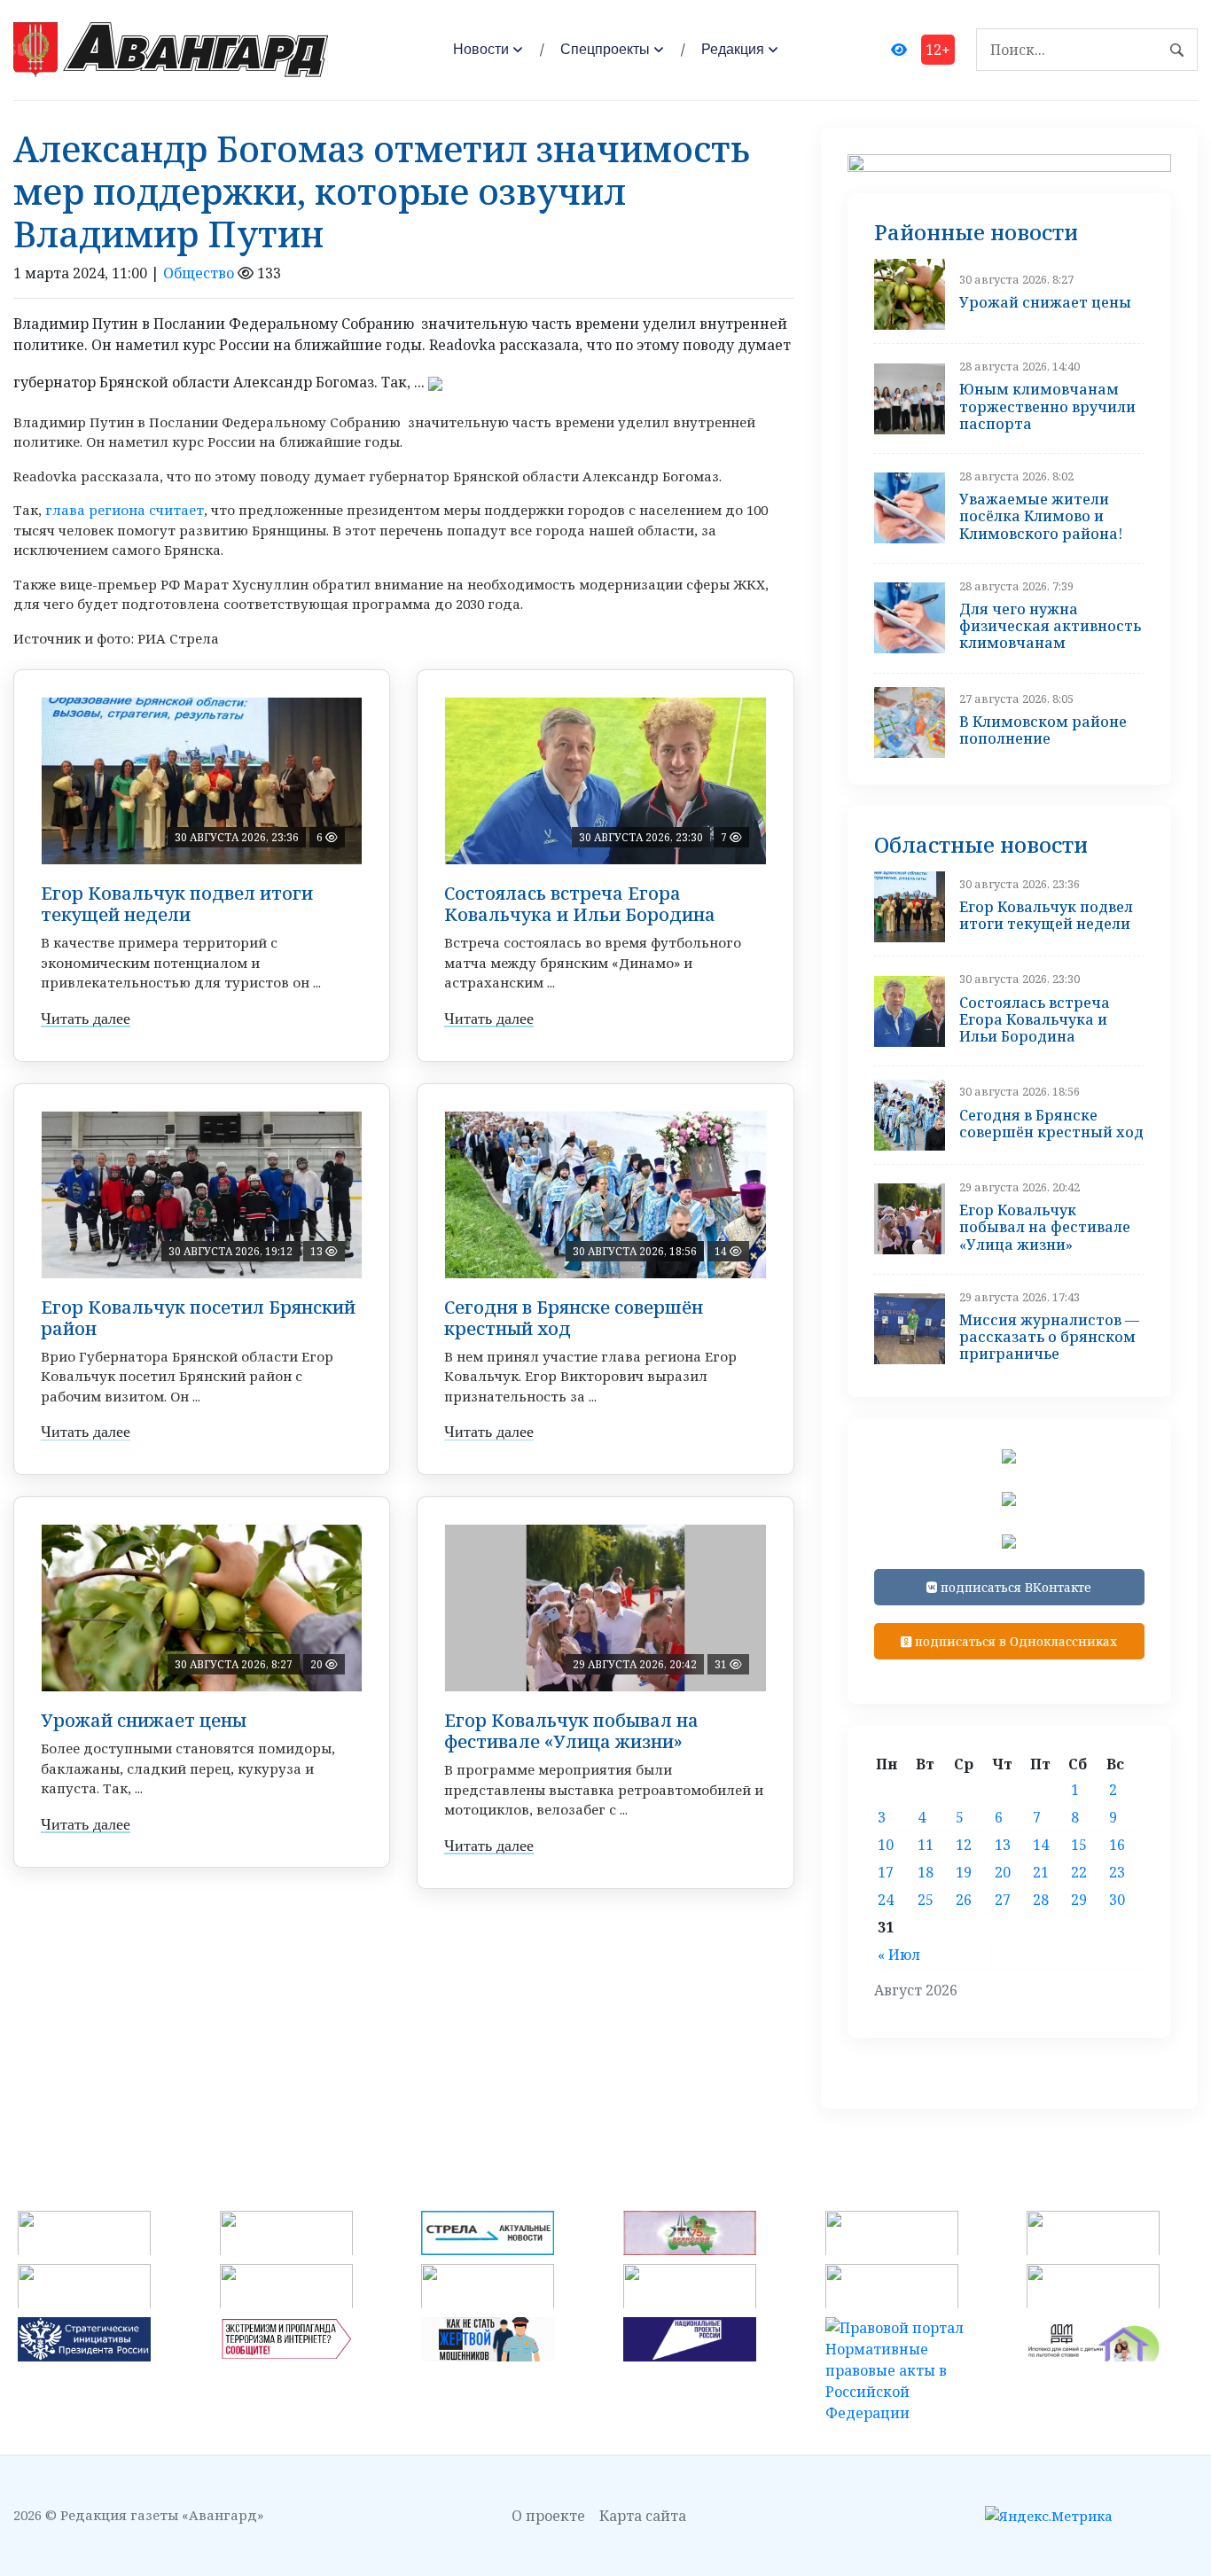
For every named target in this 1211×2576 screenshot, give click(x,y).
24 (886, 1900)
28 (1041, 1900)
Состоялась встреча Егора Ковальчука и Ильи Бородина (580, 904)
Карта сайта (643, 2516)
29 (1079, 1900)
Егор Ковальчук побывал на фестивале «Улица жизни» (571, 1731)
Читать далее (86, 1019)
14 (1041, 1845)
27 (1003, 1900)
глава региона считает (125, 510)
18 (926, 1872)
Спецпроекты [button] (605, 49)
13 (1003, 1845)
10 (886, 1845)
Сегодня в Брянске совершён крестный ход (574, 1318)
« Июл (899, 1955)
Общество (199, 273)
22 (1079, 1872)
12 (964, 1845)
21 (1041, 1872)
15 (1079, 1845)
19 (964, 1872)
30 (1117, 1900)
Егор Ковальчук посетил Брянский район (198, 1318)
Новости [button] (481, 49)
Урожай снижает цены (144, 1720)
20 (1003, 1872)
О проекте (548, 2516)
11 (926, 1845)
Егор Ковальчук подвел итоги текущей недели (177, 904)
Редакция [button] (733, 49)
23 (1117, 1872)
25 (926, 1900)
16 (1117, 1845)
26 (964, 1900)
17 (886, 1872)
